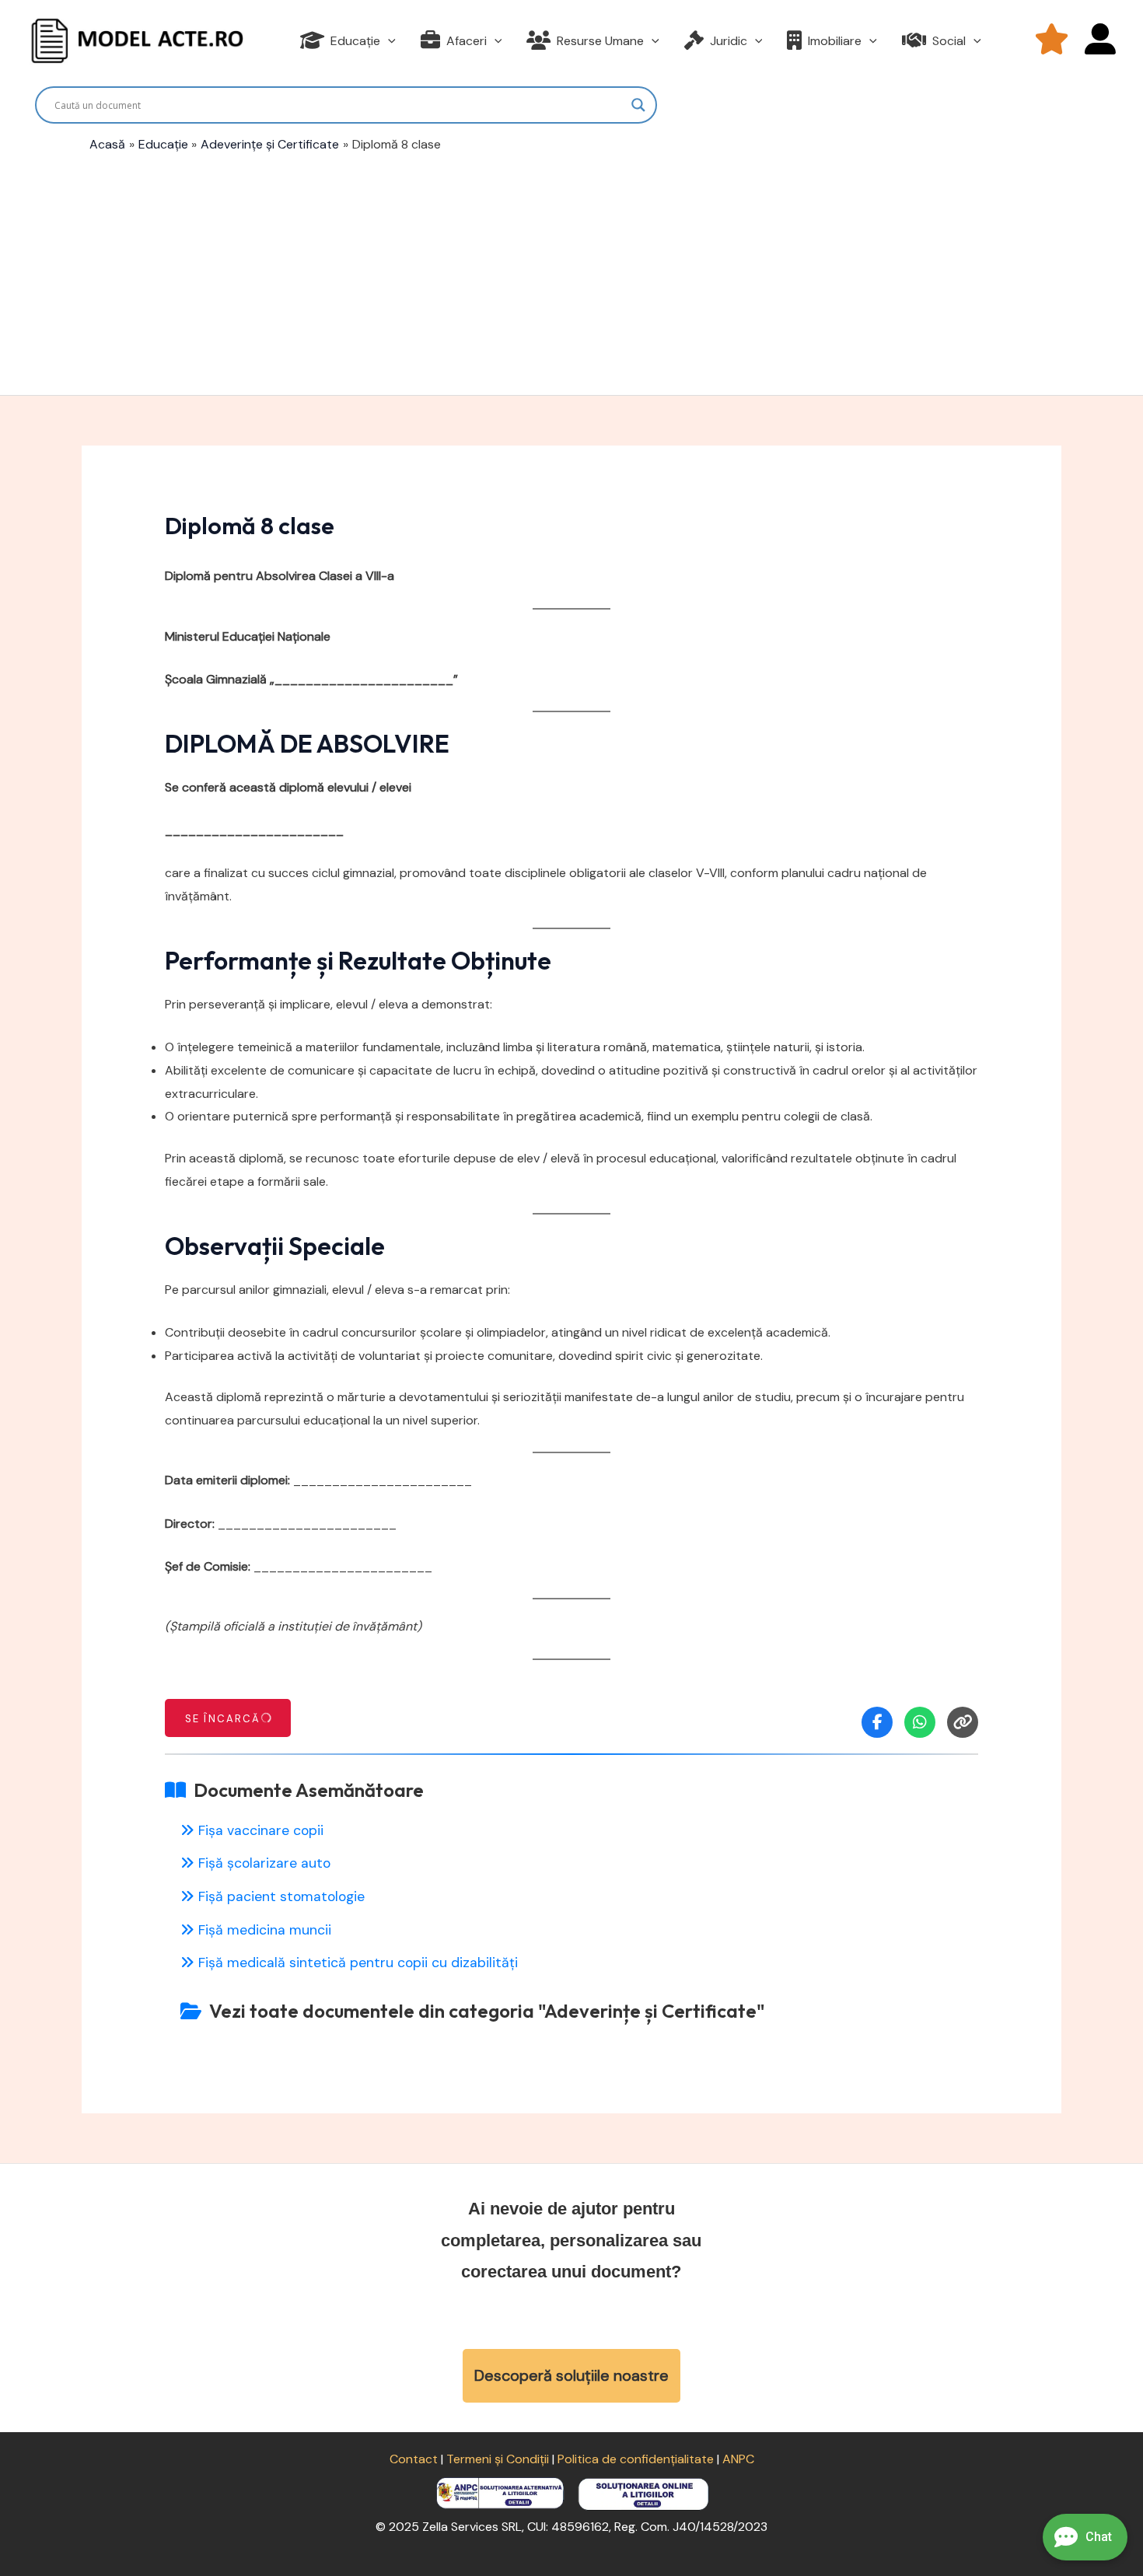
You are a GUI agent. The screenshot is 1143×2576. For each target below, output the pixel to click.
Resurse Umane (600, 41)
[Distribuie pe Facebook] (877, 1722)
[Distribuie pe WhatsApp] (920, 1722)
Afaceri (467, 41)
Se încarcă (223, 1719)
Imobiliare (835, 41)
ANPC (738, 2459)
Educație (355, 41)
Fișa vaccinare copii (261, 1830)
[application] (388, 41)
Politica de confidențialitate (636, 2459)
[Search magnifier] (638, 105)
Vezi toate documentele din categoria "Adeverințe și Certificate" (487, 2011)
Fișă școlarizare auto (264, 1863)
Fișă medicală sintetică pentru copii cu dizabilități (358, 1963)
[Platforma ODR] (643, 2492)
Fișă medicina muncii (265, 1930)
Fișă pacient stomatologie (281, 1896)
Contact (414, 2459)
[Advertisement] (571, 271)
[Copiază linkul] (963, 1722)
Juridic (729, 41)
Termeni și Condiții (498, 2459)
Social (949, 41)
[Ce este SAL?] (502, 2492)
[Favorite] (1052, 41)
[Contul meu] (1100, 41)
